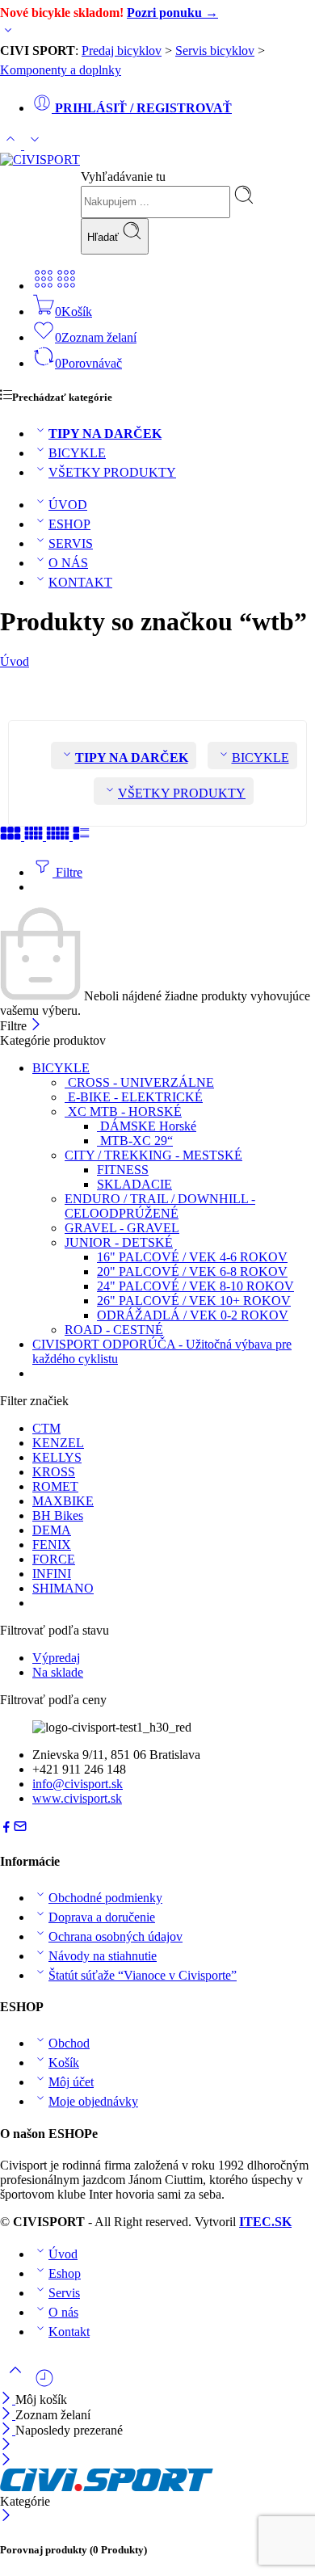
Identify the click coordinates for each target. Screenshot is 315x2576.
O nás (63, 2312)
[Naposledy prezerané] (44, 2384)
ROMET (55, 1486)
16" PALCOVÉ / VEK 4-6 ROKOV (192, 1257)
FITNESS (123, 1170)
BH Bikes (58, 1515)
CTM (46, 1428)
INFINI (52, 1574)
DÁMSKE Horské (147, 1126)
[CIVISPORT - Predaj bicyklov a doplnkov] (40, 160)
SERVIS (71, 543)
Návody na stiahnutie (103, 1956)
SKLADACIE (134, 1184)
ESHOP (69, 524)
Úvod (15, 661)
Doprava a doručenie (102, 1917)
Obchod (69, 2043)
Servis (64, 2293)
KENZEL (58, 1443)
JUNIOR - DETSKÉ (119, 1242)
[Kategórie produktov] (44, 286)
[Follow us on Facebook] (6, 1829)
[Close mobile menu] (6, 2461)
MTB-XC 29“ (135, 1141)
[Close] (8, 2430)
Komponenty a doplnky (61, 70)
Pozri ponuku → (172, 13)
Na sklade (58, 1672)
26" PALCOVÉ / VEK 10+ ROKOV (194, 1301)
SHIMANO (63, 1588)
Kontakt (69, 2332)
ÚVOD (68, 505)
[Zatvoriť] (36, 1026)
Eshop (65, 2273)
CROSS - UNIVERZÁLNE (139, 1082)
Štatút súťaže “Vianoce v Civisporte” (143, 1975)
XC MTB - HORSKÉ (123, 1111)
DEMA (52, 1530)
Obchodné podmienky (105, 1898)
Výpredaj (56, 1658)
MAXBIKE (63, 1501)
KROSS (54, 1472)
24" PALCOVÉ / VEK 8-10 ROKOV (195, 1286)
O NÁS (68, 563)
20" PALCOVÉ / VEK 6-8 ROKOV (192, 1271)
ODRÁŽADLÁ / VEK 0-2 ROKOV (193, 1315)
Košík (64, 2062)
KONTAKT (80, 582)
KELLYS (57, 1457)
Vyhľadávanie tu (123, 177)
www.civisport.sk (77, 1798)
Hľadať (105, 237)
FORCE (54, 1559)
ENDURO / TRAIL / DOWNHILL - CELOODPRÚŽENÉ (160, 1206)
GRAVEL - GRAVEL (122, 1228)
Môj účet (71, 2082)
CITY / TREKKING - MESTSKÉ (153, 1155)
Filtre (67, 872)
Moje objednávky (93, 2101)
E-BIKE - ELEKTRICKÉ (134, 1097)
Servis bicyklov (215, 51)
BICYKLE (77, 453)
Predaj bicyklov (122, 51)
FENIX (52, 1545)
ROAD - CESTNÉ (114, 1330)
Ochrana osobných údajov (115, 1936)
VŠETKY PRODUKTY (112, 472)
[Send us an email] (20, 1829)
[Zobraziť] (8, 34)
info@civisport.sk (78, 1784)
